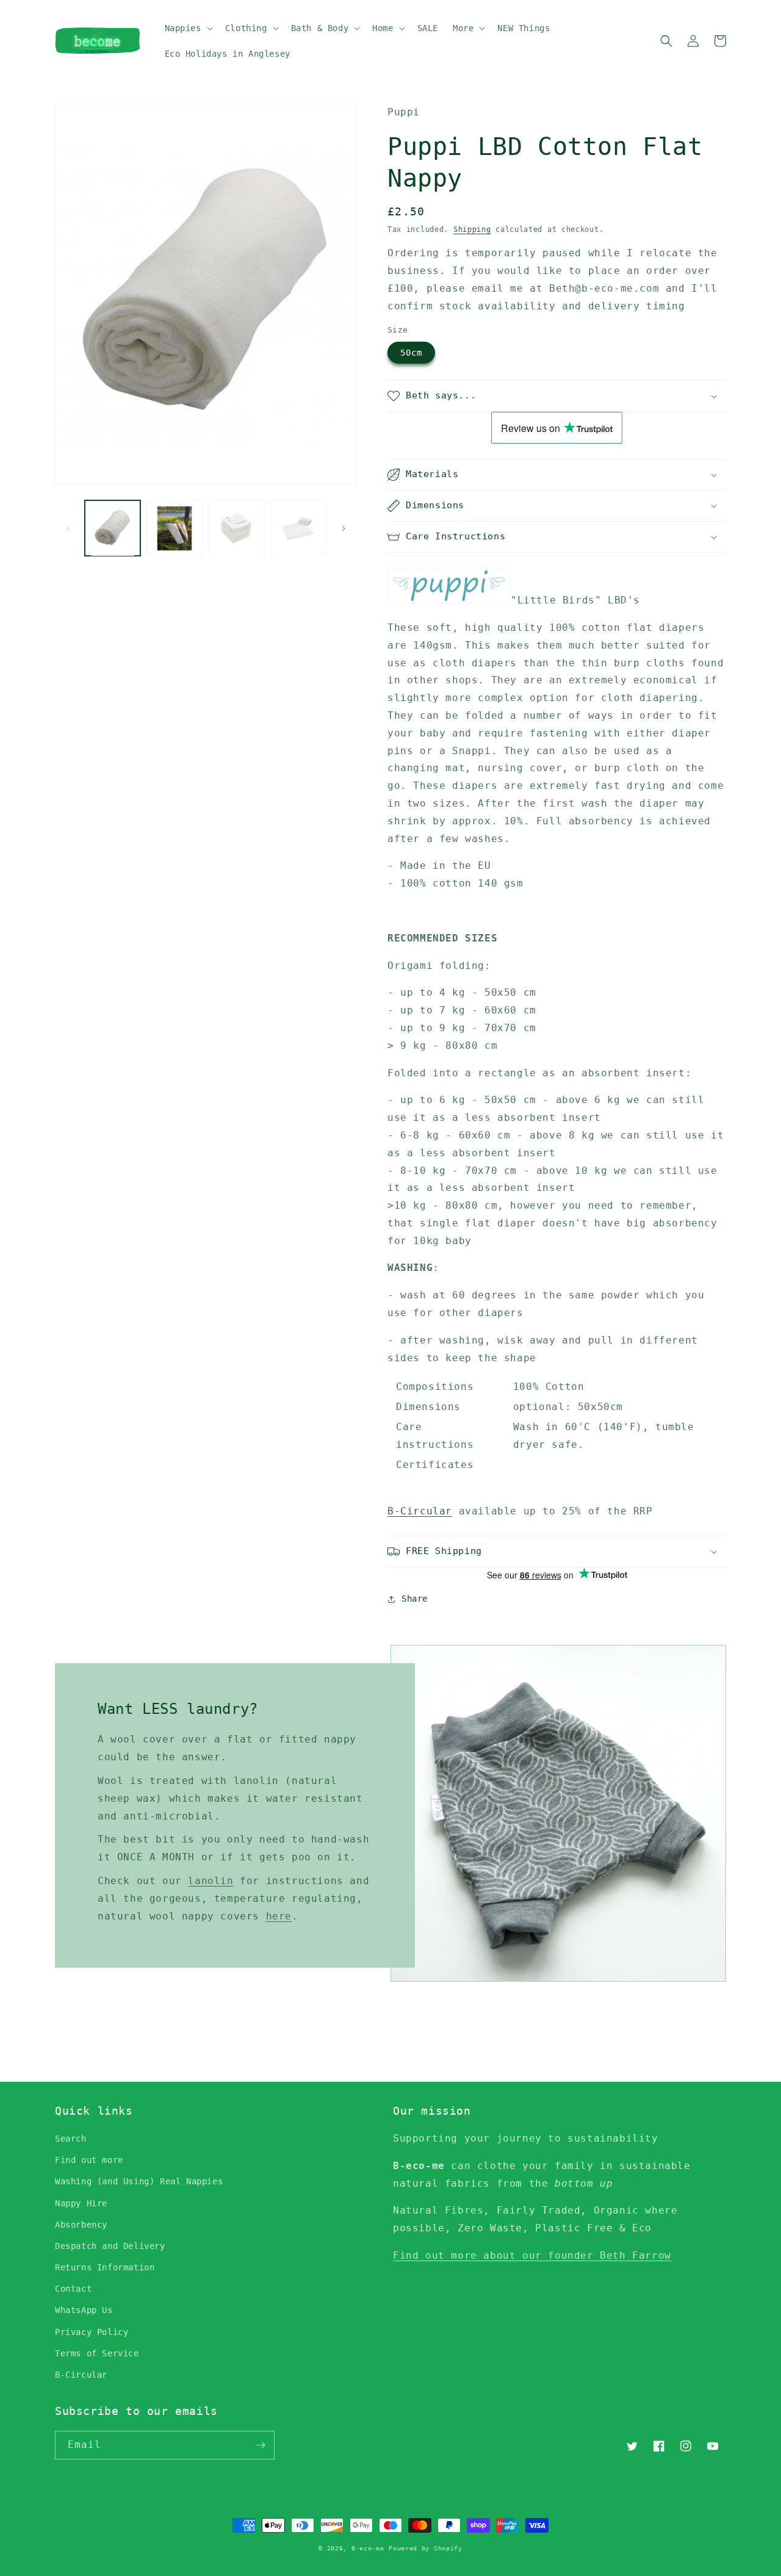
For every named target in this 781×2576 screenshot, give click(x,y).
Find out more (89, 2160)
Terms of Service (97, 2353)
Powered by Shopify (426, 2548)
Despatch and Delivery (110, 2246)
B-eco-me (368, 2548)
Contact (73, 2289)
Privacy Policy (92, 2332)
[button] (188, 28)
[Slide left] (68, 528)
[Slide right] (344, 528)
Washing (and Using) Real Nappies (139, 2181)
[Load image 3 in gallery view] (236, 528)
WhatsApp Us (84, 2310)
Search (71, 2139)
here (279, 1916)
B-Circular (420, 1511)
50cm (411, 353)
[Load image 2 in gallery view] (174, 528)
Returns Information (105, 2267)
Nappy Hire (81, 2203)
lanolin (211, 1881)
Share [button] (415, 1599)
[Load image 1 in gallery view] (113, 528)
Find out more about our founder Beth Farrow (532, 2255)
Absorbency (81, 2225)
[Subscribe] (261, 2445)
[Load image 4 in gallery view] (298, 528)
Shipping (472, 229)
